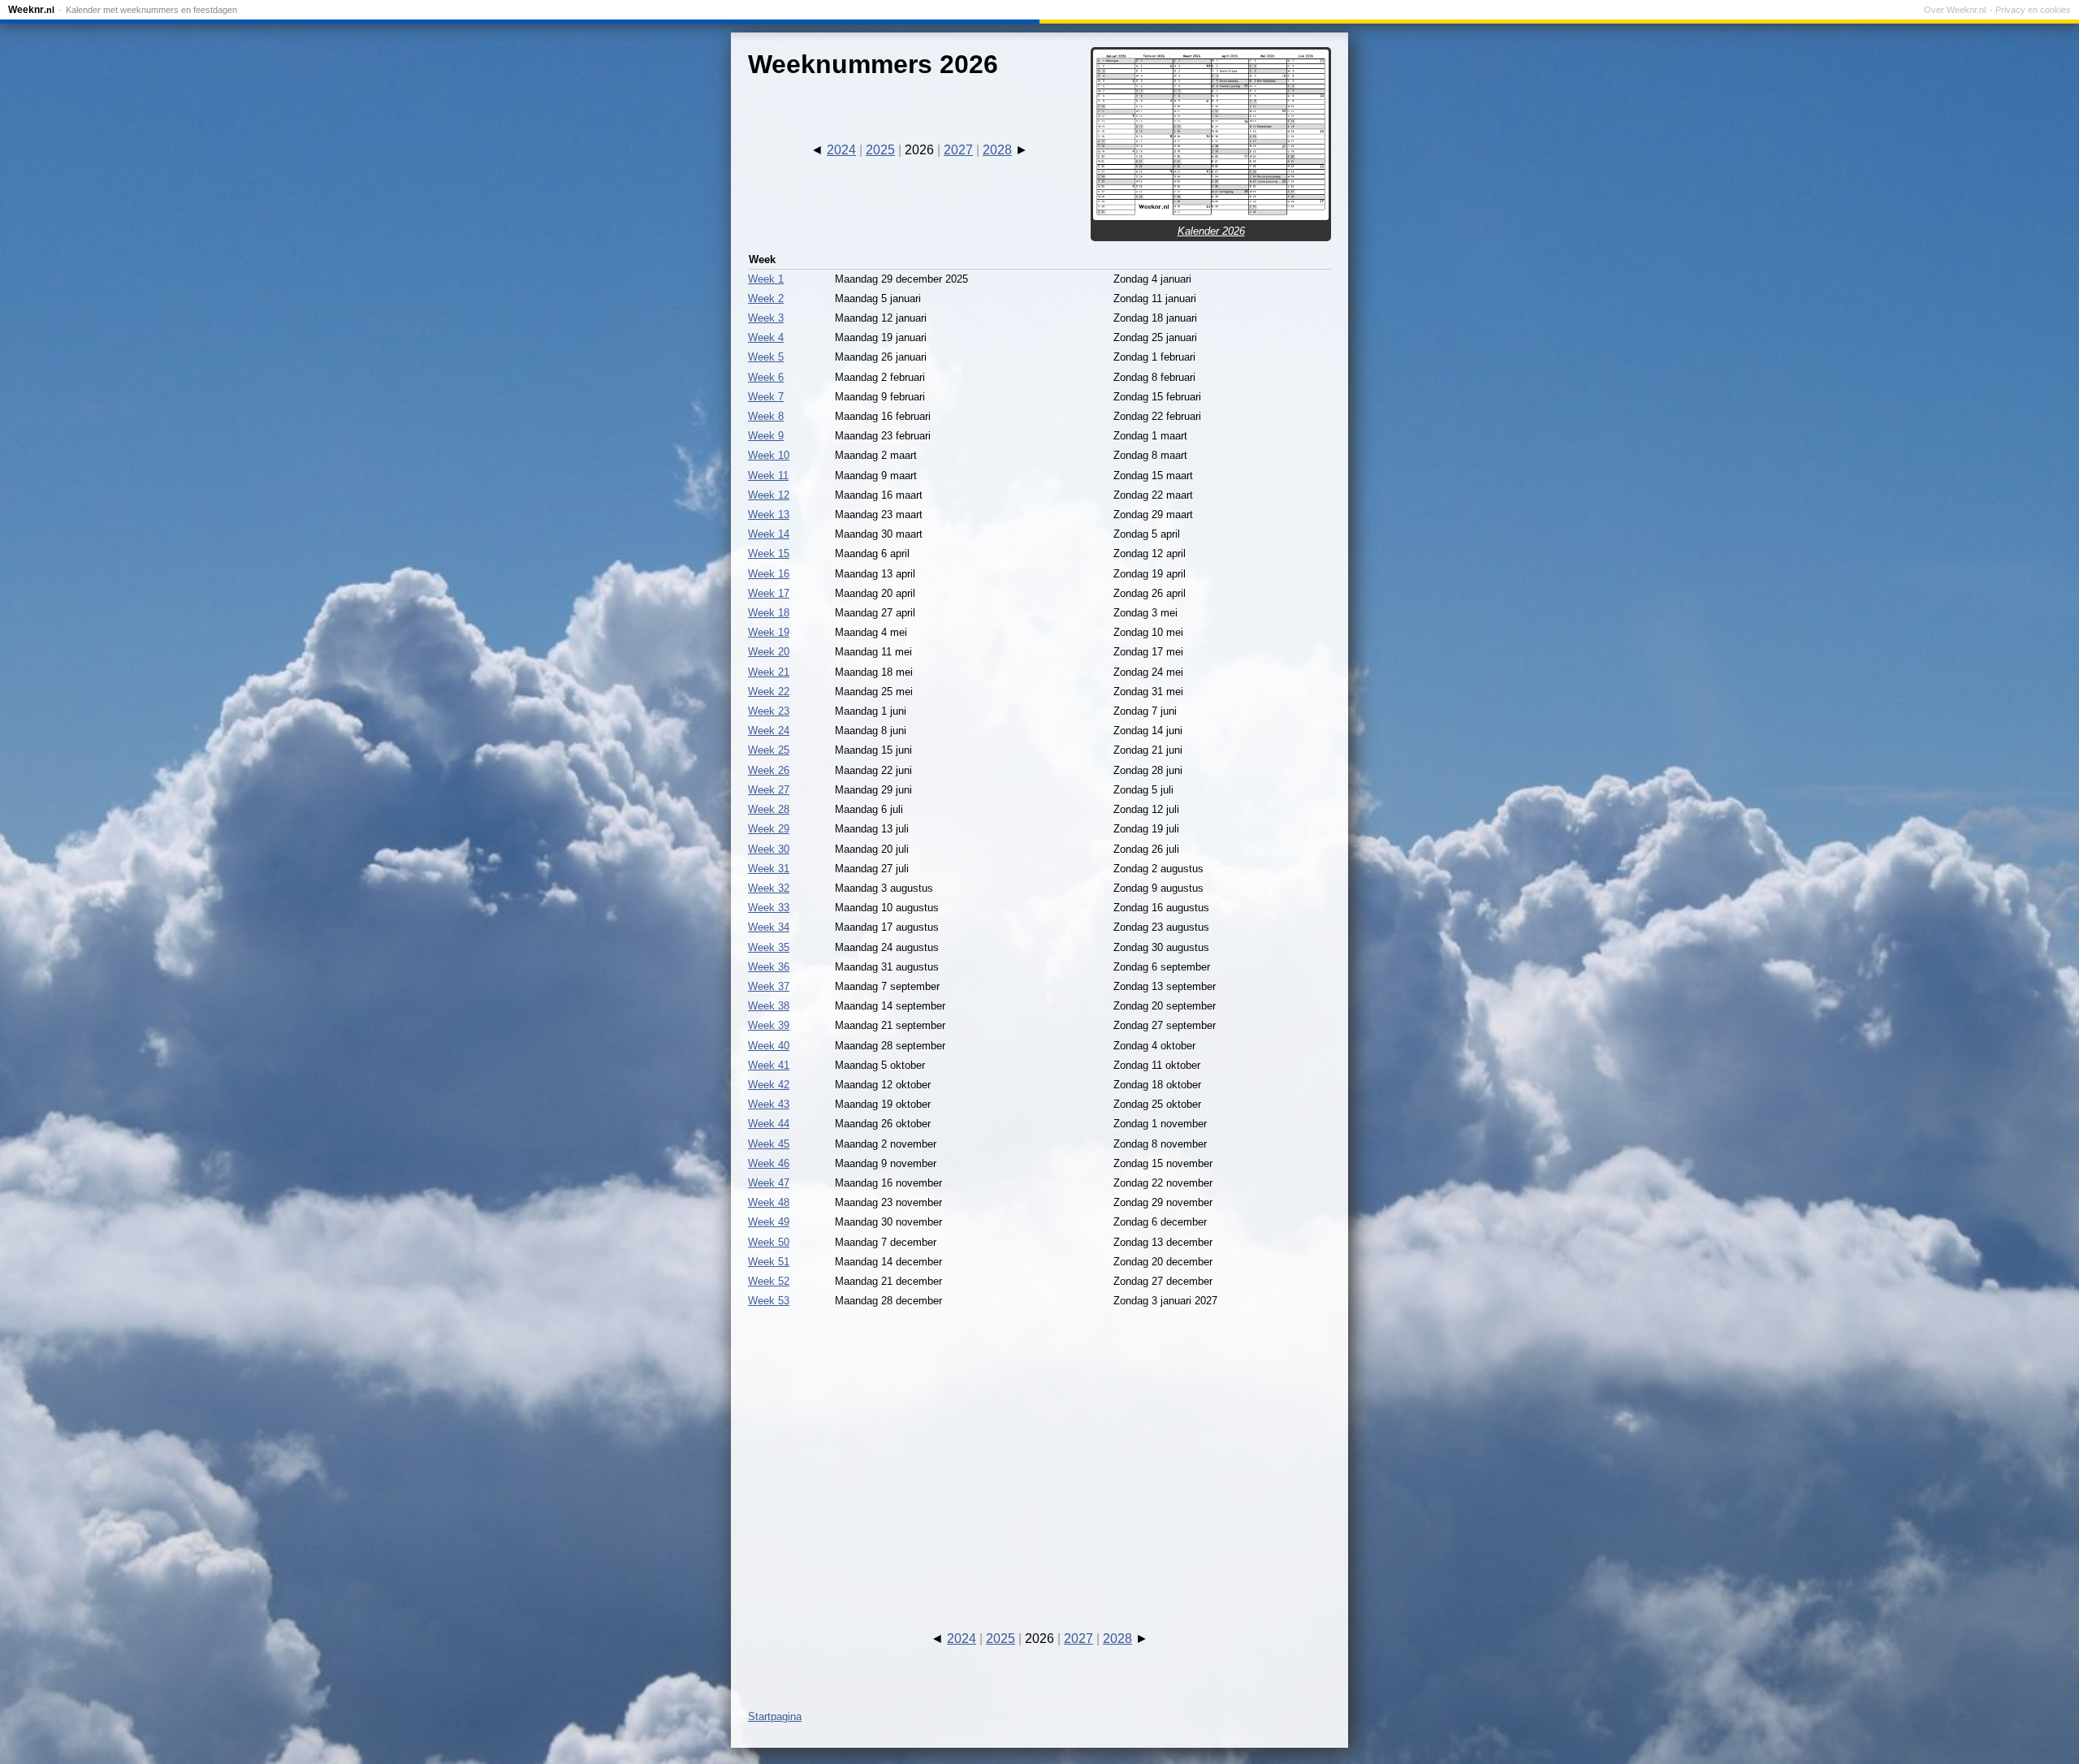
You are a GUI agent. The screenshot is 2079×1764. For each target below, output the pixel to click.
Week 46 (769, 1163)
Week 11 (768, 476)
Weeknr (31, 10)
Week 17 (769, 593)
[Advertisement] (1039, 1455)
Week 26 (769, 770)
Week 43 (769, 1104)
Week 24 (769, 731)
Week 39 (769, 1025)
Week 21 (769, 672)
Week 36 (769, 967)
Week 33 (769, 908)
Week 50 (769, 1242)
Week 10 (769, 455)
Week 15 (769, 553)
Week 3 (766, 318)
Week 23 (769, 711)
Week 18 (769, 613)
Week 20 (769, 652)
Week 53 (769, 1301)
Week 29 (769, 829)
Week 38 (769, 1006)
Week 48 (769, 1202)
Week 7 (766, 397)
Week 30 (769, 849)
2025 (880, 150)
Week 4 (766, 337)
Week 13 (769, 514)
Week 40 (769, 1046)
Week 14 (769, 534)
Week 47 (769, 1183)
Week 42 (769, 1085)
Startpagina (775, 1716)
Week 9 (766, 436)
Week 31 (769, 869)
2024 (841, 150)
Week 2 (766, 298)
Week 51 (769, 1262)
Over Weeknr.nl (1955, 10)
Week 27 (769, 790)
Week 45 (769, 1144)
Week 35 (769, 947)
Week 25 (769, 750)
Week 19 (769, 632)
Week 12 (769, 495)
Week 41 (769, 1065)
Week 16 (769, 574)
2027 (958, 150)
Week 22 (769, 692)
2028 (997, 150)
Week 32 (769, 888)
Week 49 (769, 1222)
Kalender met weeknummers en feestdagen (151, 10)
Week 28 (769, 809)
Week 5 (766, 357)
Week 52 (769, 1281)
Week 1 (766, 279)
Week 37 (769, 986)
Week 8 (766, 416)
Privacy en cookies (2033, 10)
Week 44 (769, 1124)
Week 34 (769, 927)
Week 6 (766, 377)
